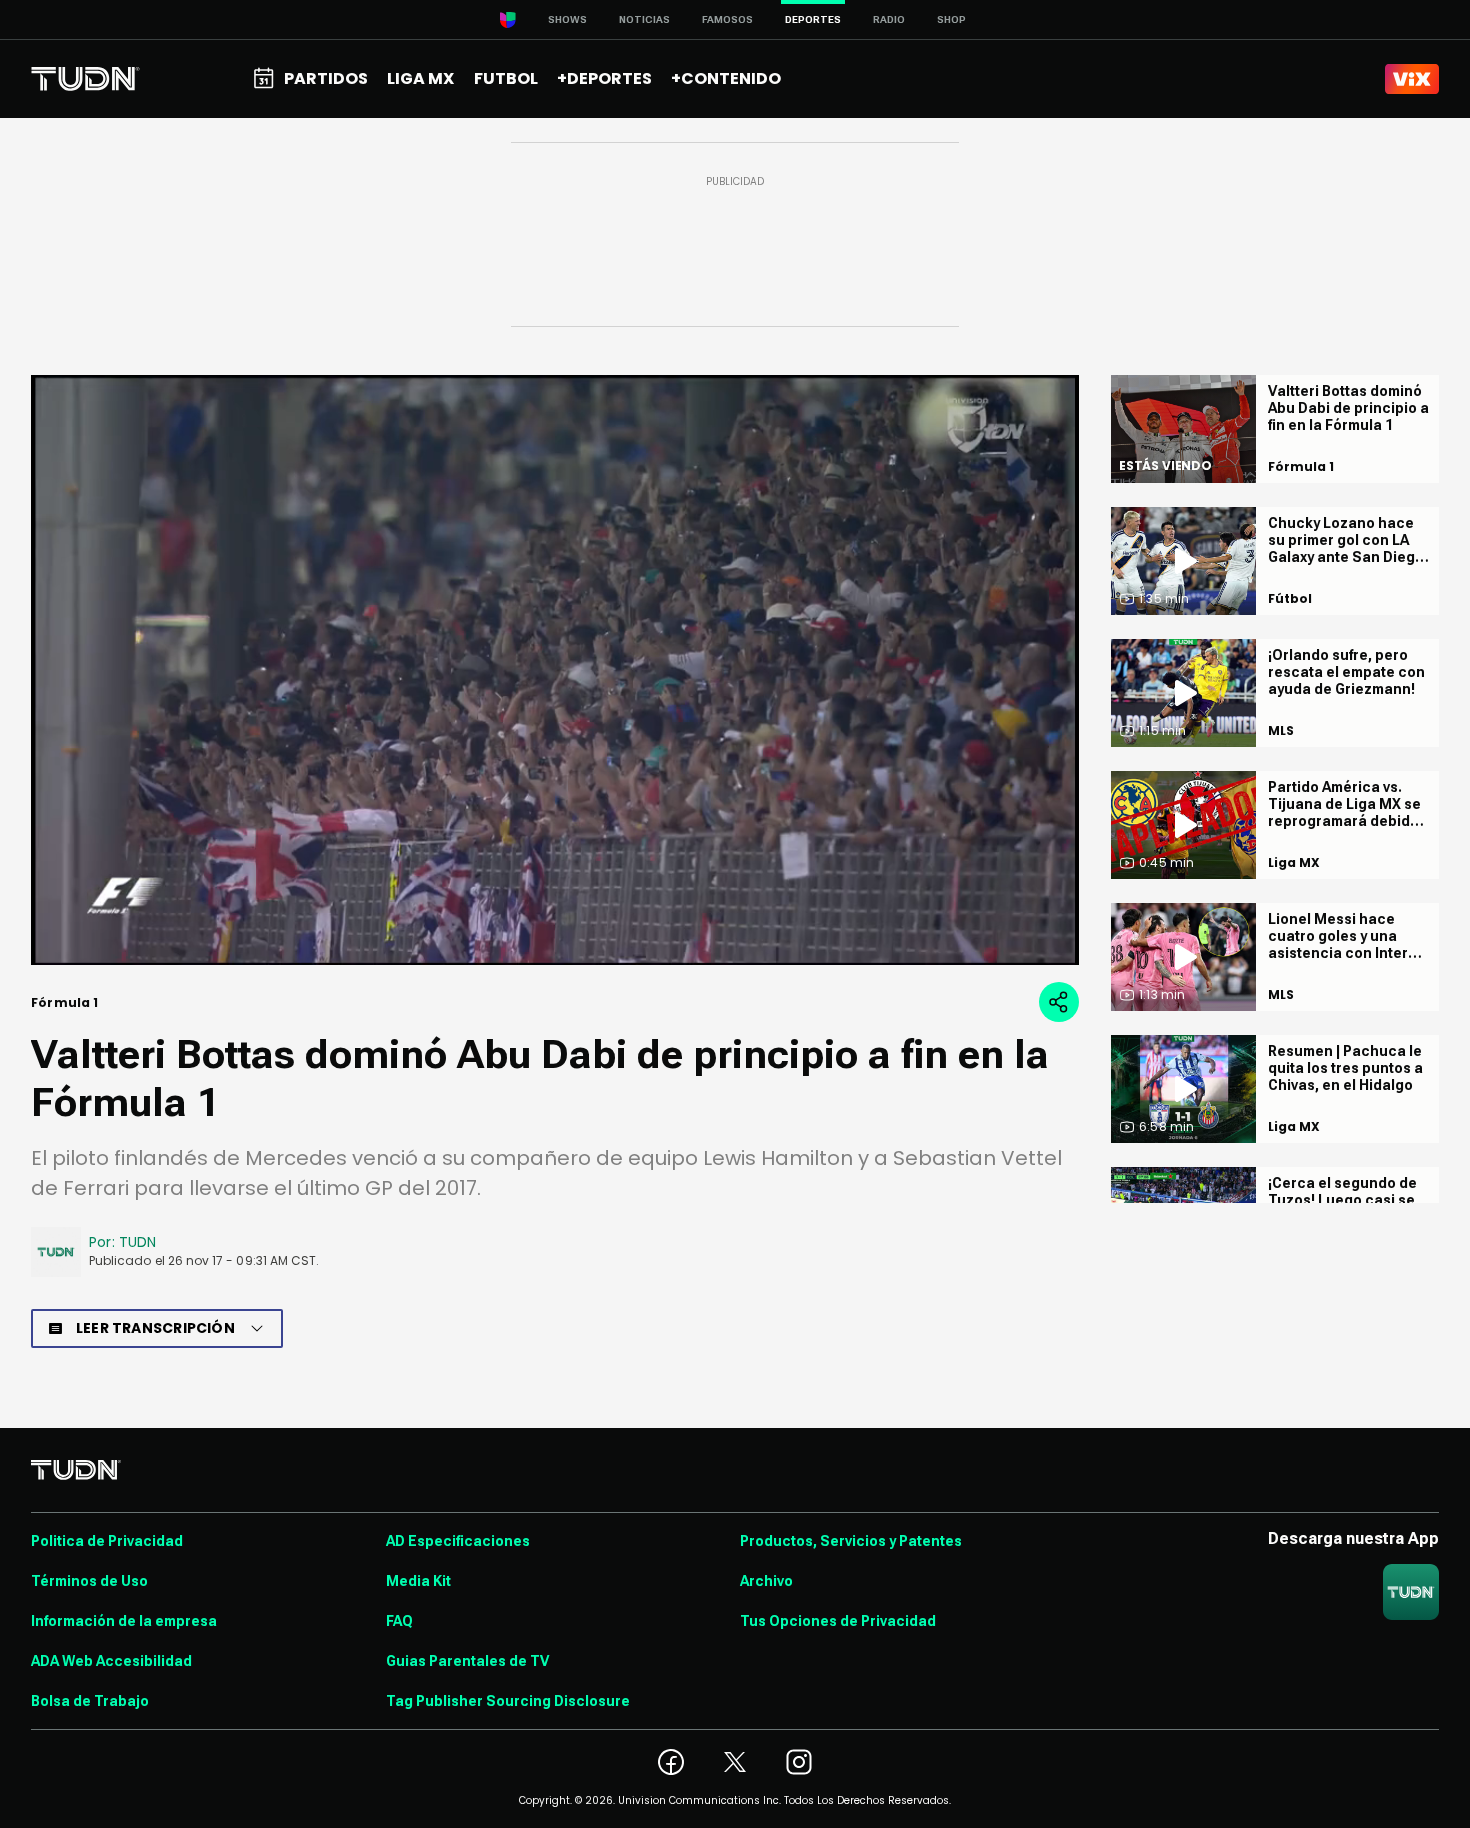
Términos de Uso (89, 1581)
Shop (951, 19)
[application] (555, 670)
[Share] (1059, 1002)
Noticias (644, 19)
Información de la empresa (124, 1621)
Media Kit (418, 1581)
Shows (567, 19)
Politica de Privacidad (107, 1541)
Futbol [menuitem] (506, 78)
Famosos (727, 19)
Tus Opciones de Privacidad (838, 1621)
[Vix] (1412, 79)
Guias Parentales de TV (467, 1661)
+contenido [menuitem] (726, 78)
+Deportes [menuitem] (604, 78)
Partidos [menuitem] (326, 78)
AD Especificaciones (458, 1541)
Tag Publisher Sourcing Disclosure (508, 1701)
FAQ (399, 1621)
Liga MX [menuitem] (420, 78)
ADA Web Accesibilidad (111, 1661)
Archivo (766, 1581)
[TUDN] (85, 79)
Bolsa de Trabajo (90, 1701)
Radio (889, 19)
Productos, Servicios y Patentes (851, 1541)
